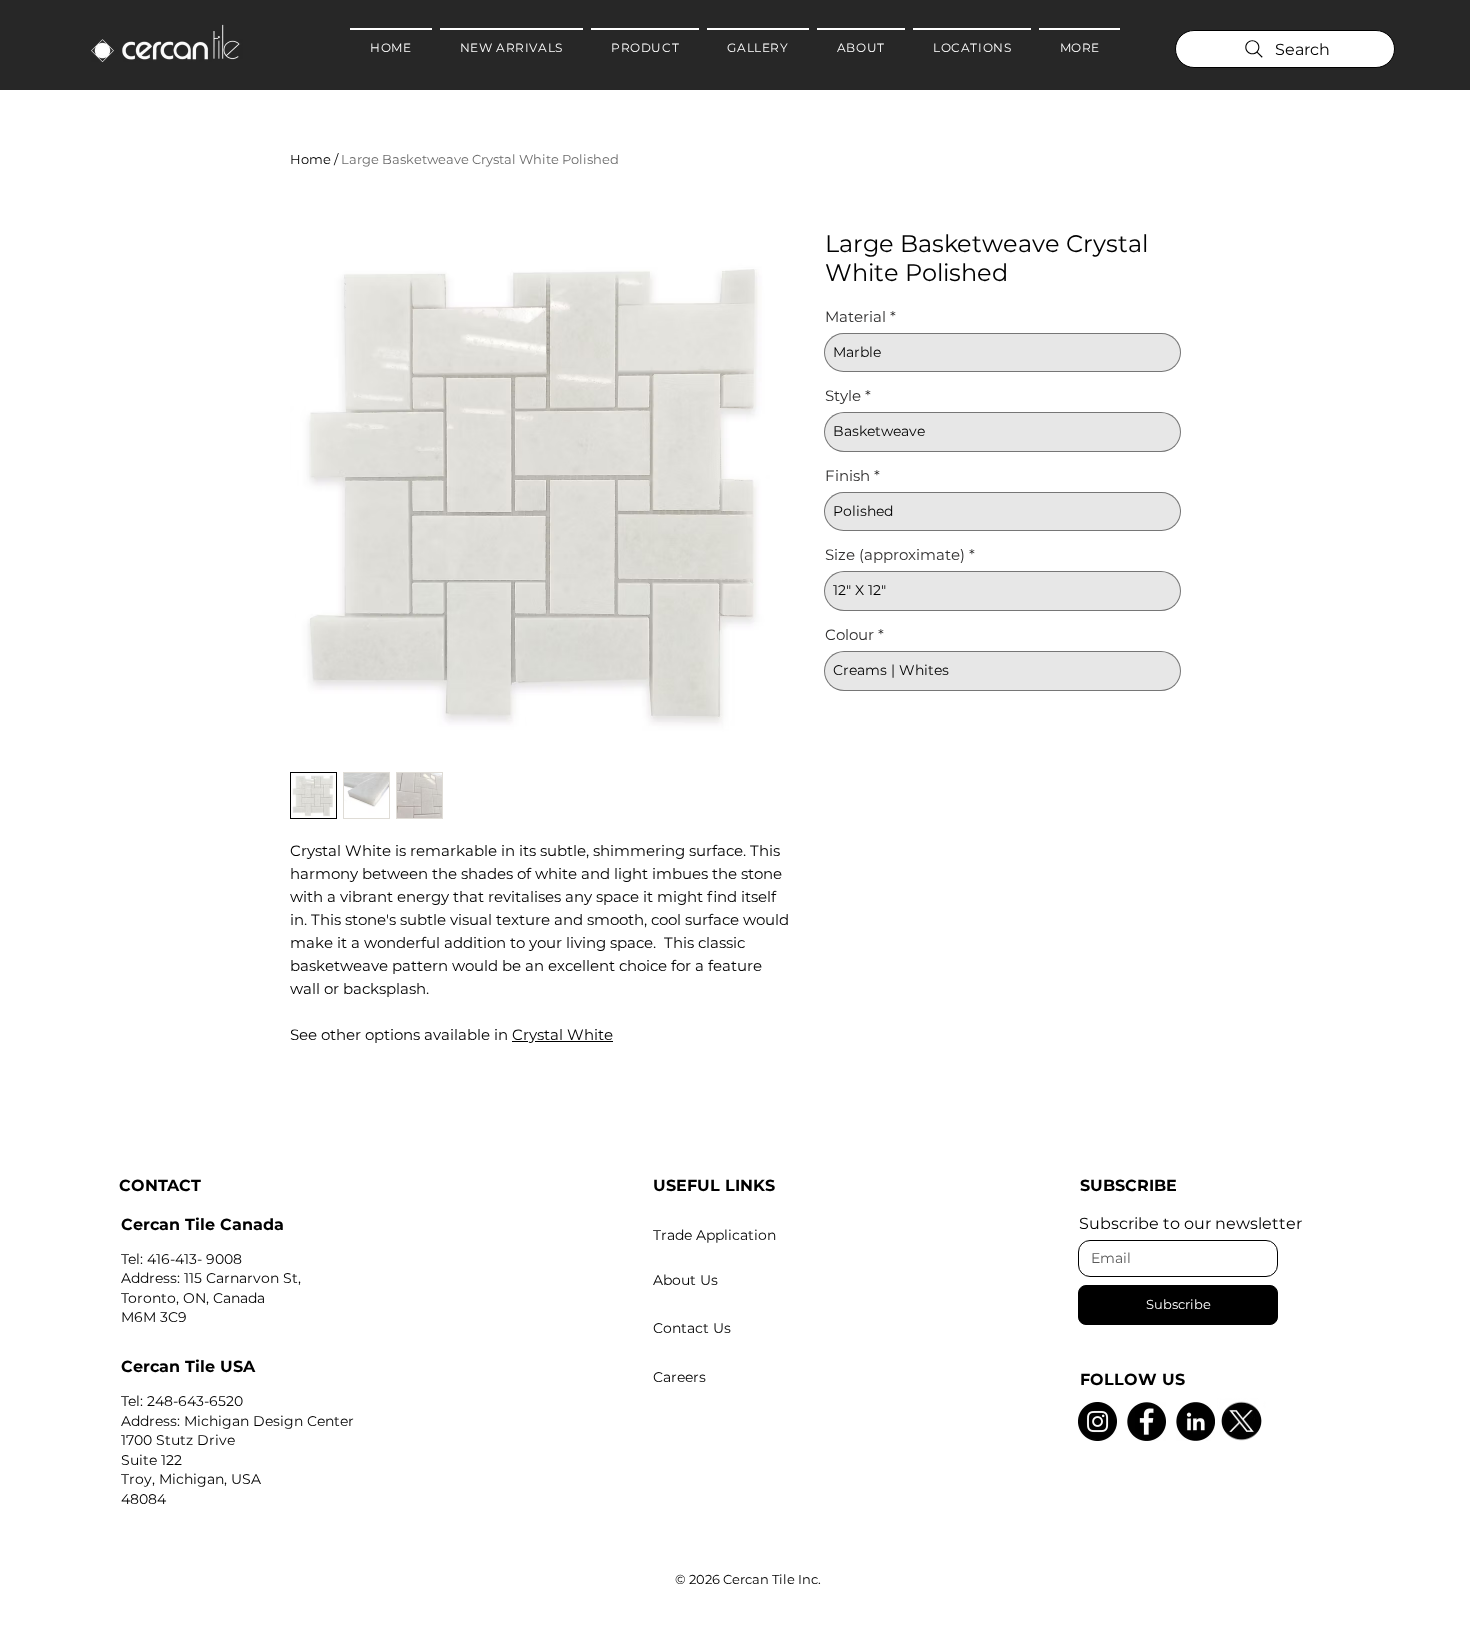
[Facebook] (1146, 1421)
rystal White (568, 1034)
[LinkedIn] (1195, 1421)
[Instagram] (1097, 1421)
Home (310, 159)
